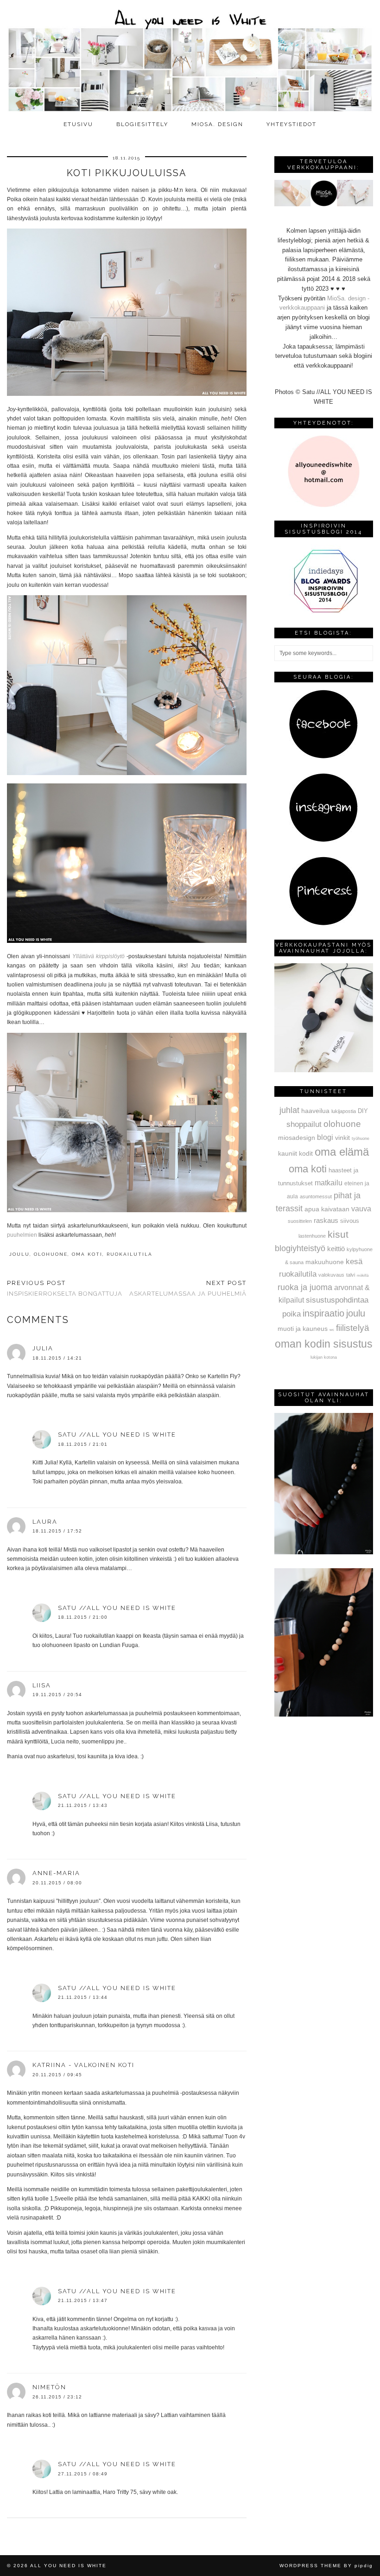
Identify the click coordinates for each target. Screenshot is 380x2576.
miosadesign (297, 1138)
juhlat (289, 1110)
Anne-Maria (56, 1873)
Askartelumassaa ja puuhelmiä (188, 1288)
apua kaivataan (327, 1209)
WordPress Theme (310, 2566)
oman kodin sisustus (324, 1344)
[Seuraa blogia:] (323, 757)
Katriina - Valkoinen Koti (83, 2065)
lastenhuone (312, 1236)
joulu (19, 1254)
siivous (350, 1221)
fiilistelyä (353, 1328)
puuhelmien (22, 1235)
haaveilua (315, 1111)
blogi (325, 1137)
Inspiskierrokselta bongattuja (65, 1288)
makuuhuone (325, 1262)
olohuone (51, 1254)
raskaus (326, 1220)
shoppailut (304, 1124)
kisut (338, 1234)
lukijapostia (344, 1111)
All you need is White (68, 2566)
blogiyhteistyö (300, 1248)
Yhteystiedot (291, 124)
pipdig (364, 2566)
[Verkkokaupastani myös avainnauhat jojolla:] (324, 1070)
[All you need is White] (190, 58)
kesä (354, 1262)
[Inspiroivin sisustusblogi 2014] (323, 612)
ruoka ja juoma (305, 1287)
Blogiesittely (142, 124)
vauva (361, 1208)
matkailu (329, 1183)
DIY (363, 1111)
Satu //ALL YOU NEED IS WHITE (117, 1434)
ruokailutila (130, 1254)
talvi (351, 1275)
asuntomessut (316, 1196)
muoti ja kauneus (303, 1329)
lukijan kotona (324, 1357)
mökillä (363, 1275)
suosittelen (300, 1221)
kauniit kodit (295, 1153)
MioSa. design (217, 124)
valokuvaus (331, 1275)
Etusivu (78, 124)
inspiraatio (323, 1313)
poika (291, 1314)
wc (332, 1330)
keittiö (336, 1249)
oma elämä (342, 1152)
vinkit (342, 1138)
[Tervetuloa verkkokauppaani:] (324, 204)
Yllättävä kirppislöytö (98, 956)
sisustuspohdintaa (337, 1300)
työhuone (361, 1139)
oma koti (87, 1254)
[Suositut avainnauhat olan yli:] (324, 1552)
